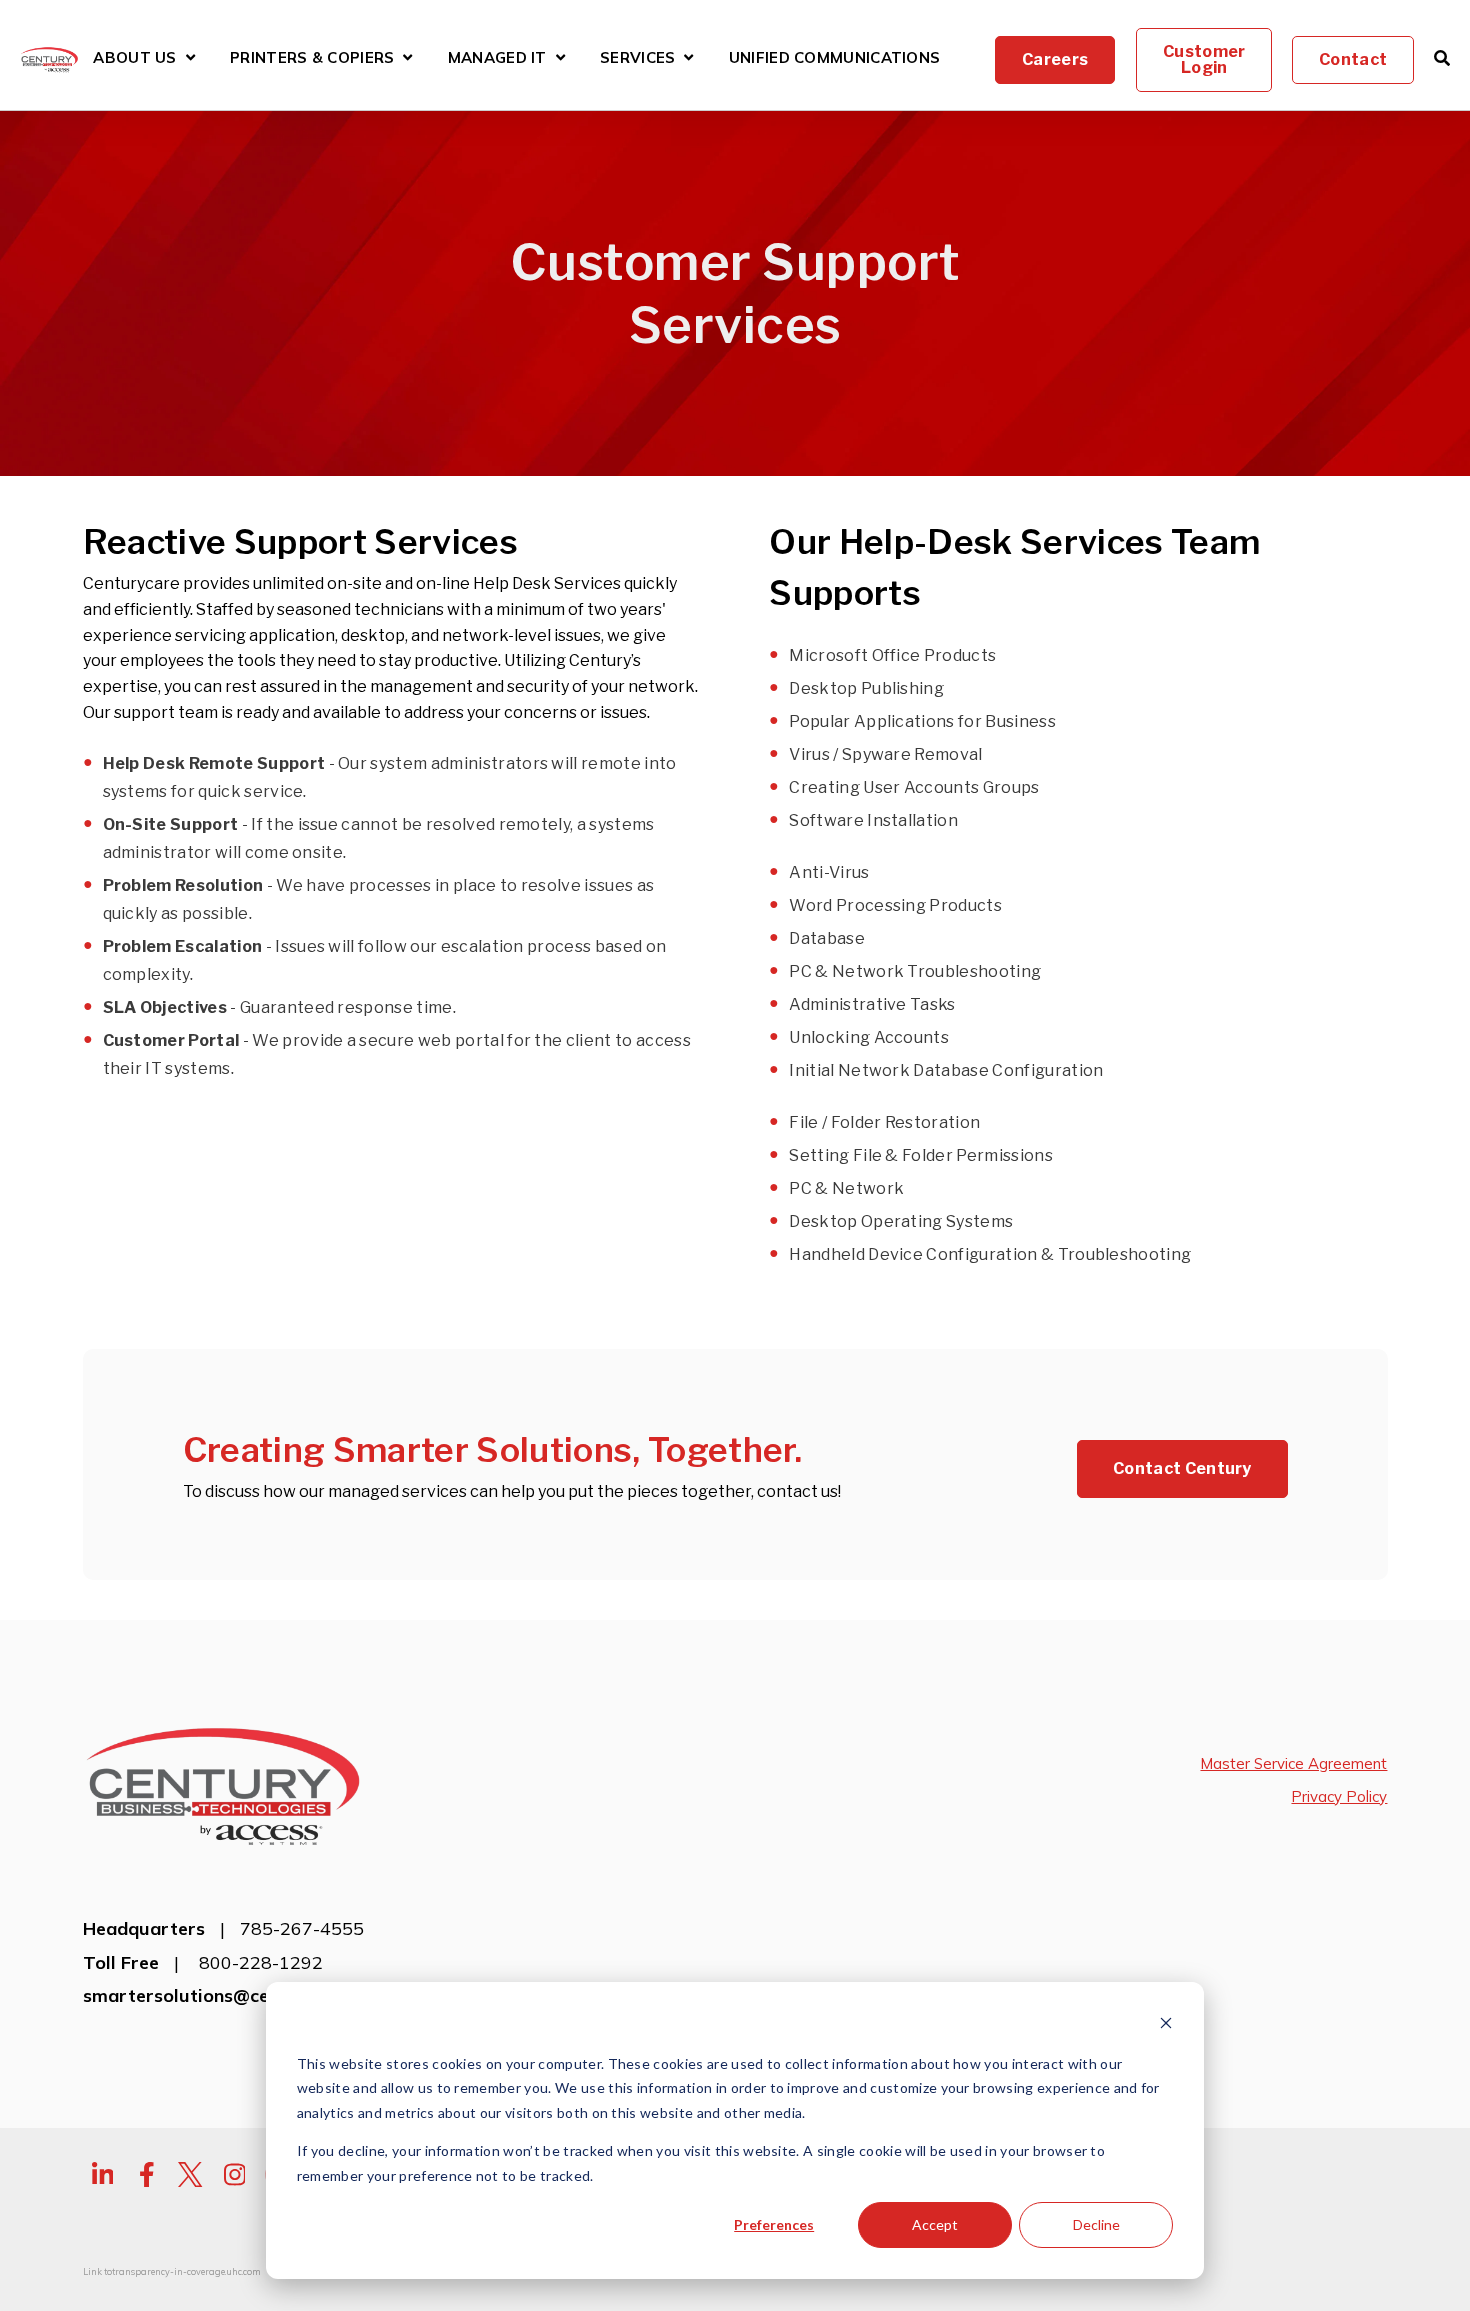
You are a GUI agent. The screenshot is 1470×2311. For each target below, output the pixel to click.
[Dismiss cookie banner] (1166, 2025)
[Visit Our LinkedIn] (103, 2174)
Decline (1096, 2224)
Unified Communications (835, 58)
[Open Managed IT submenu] (560, 57)
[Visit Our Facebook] (147, 2174)
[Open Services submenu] (688, 57)
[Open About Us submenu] (190, 57)
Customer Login (1203, 59)
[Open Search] (1442, 58)
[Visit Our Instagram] (235, 2174)
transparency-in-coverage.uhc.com (186, 2271)
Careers (1055, 59)
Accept (935, 2224)
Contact (1353, 59)
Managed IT (497, 58)
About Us (134, 58)
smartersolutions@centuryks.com (229, 1995)
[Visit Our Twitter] (191, 2174)
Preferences (774, 2224)
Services (637, 58)
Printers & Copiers (312, 60)
